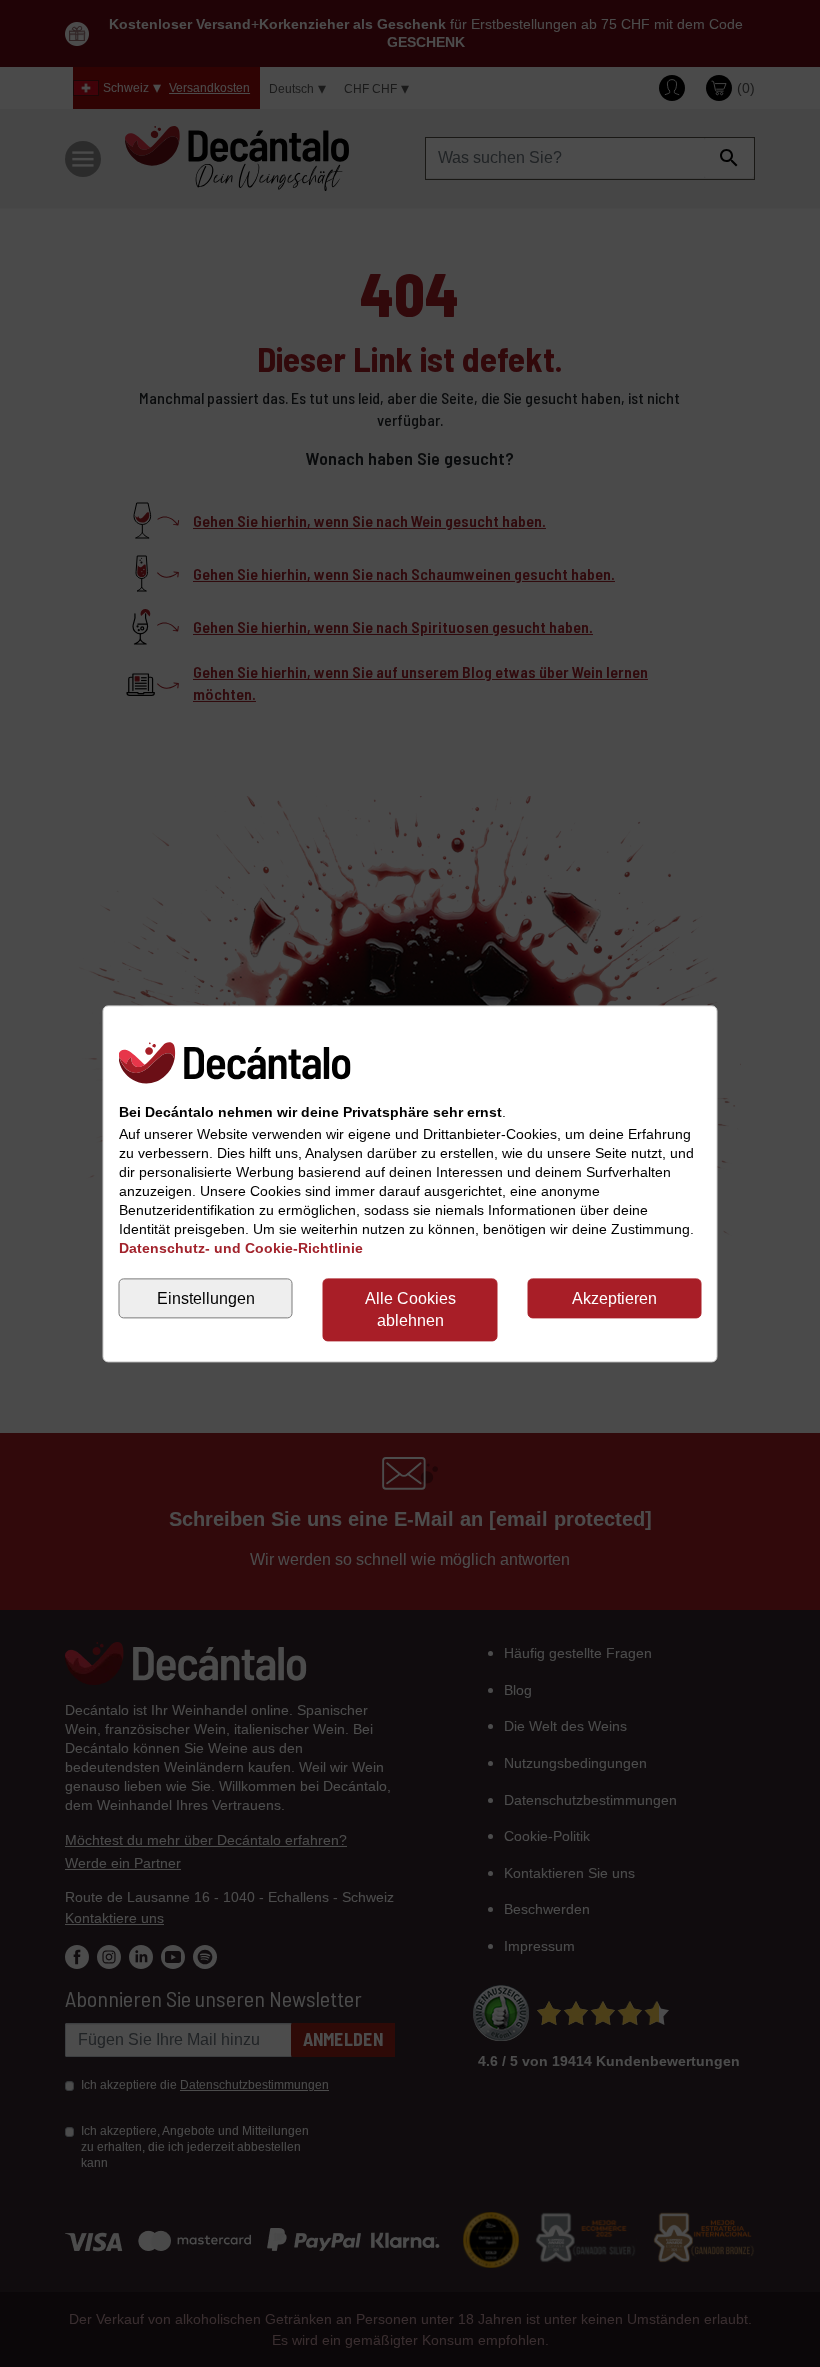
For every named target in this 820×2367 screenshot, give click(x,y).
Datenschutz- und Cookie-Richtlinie (241, 1248)
